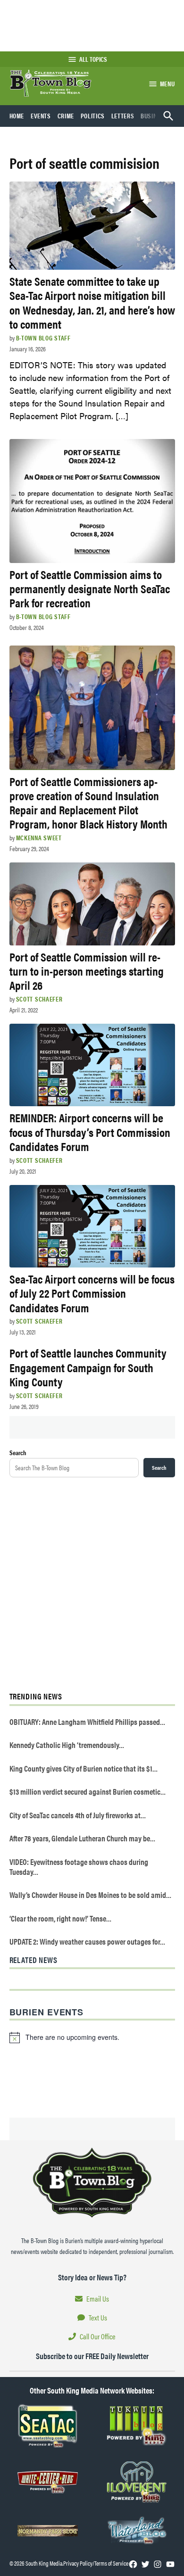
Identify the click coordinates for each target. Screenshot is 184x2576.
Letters (123, 116)
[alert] (92, 2038)
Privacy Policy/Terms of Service (96, 2563)
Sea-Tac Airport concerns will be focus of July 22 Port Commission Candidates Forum (92, 1293)
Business (154, 116)
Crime (66, 116)
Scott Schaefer (39, 999)
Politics (93, 116)
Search (18, 1452)
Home (17, 116)
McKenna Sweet (39, 837)
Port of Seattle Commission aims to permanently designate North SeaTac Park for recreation (90, 588)
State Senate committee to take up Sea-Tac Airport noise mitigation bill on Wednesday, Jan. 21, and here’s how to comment (92, 302)
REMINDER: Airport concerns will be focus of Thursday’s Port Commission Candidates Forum (90, 1131)
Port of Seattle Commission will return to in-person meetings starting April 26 (87, 971)
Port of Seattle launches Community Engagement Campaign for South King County (88, 1367)
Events (41, 116)
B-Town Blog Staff (43, 338)
